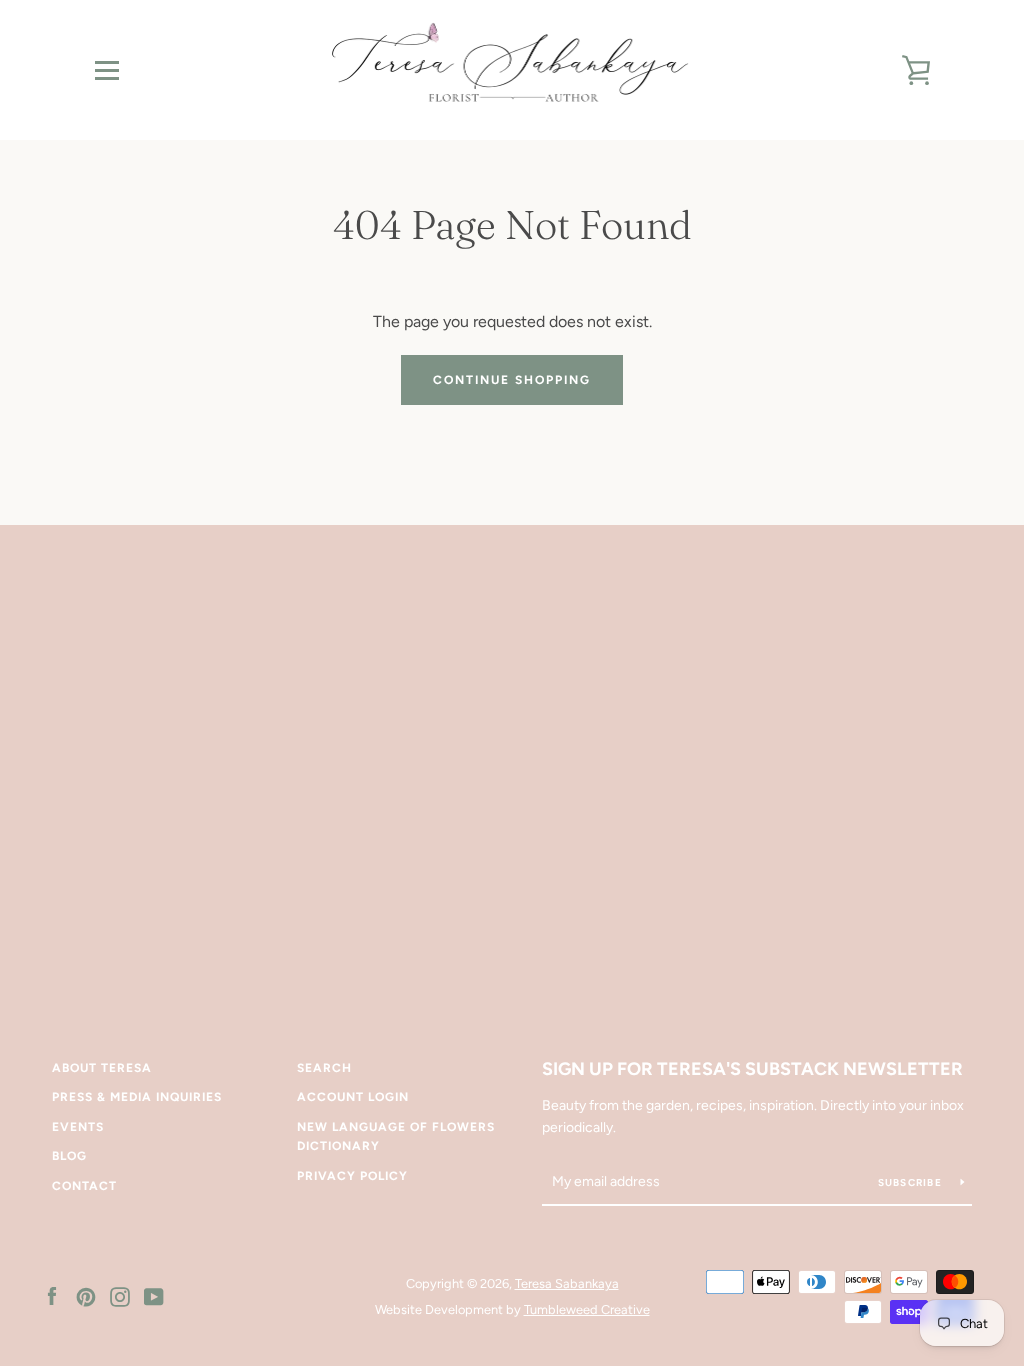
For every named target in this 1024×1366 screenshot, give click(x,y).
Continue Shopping (512, 380)
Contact (84, 1186)
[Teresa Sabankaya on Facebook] (52, 1295)
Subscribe (912, 1182)
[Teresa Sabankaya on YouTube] (154, 1295)
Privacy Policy (352, 1176)
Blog (69, 1156)
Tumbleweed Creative (587, 1309)
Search (324, 1068)
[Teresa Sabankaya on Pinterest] (86, 1295)
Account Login (353, 1097)
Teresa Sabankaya (567, 1283)
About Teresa (102, 1068)
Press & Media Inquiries (137, 1097)
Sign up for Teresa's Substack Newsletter (752, 1069)
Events (78, 1127)
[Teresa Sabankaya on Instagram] (120, 1295)
